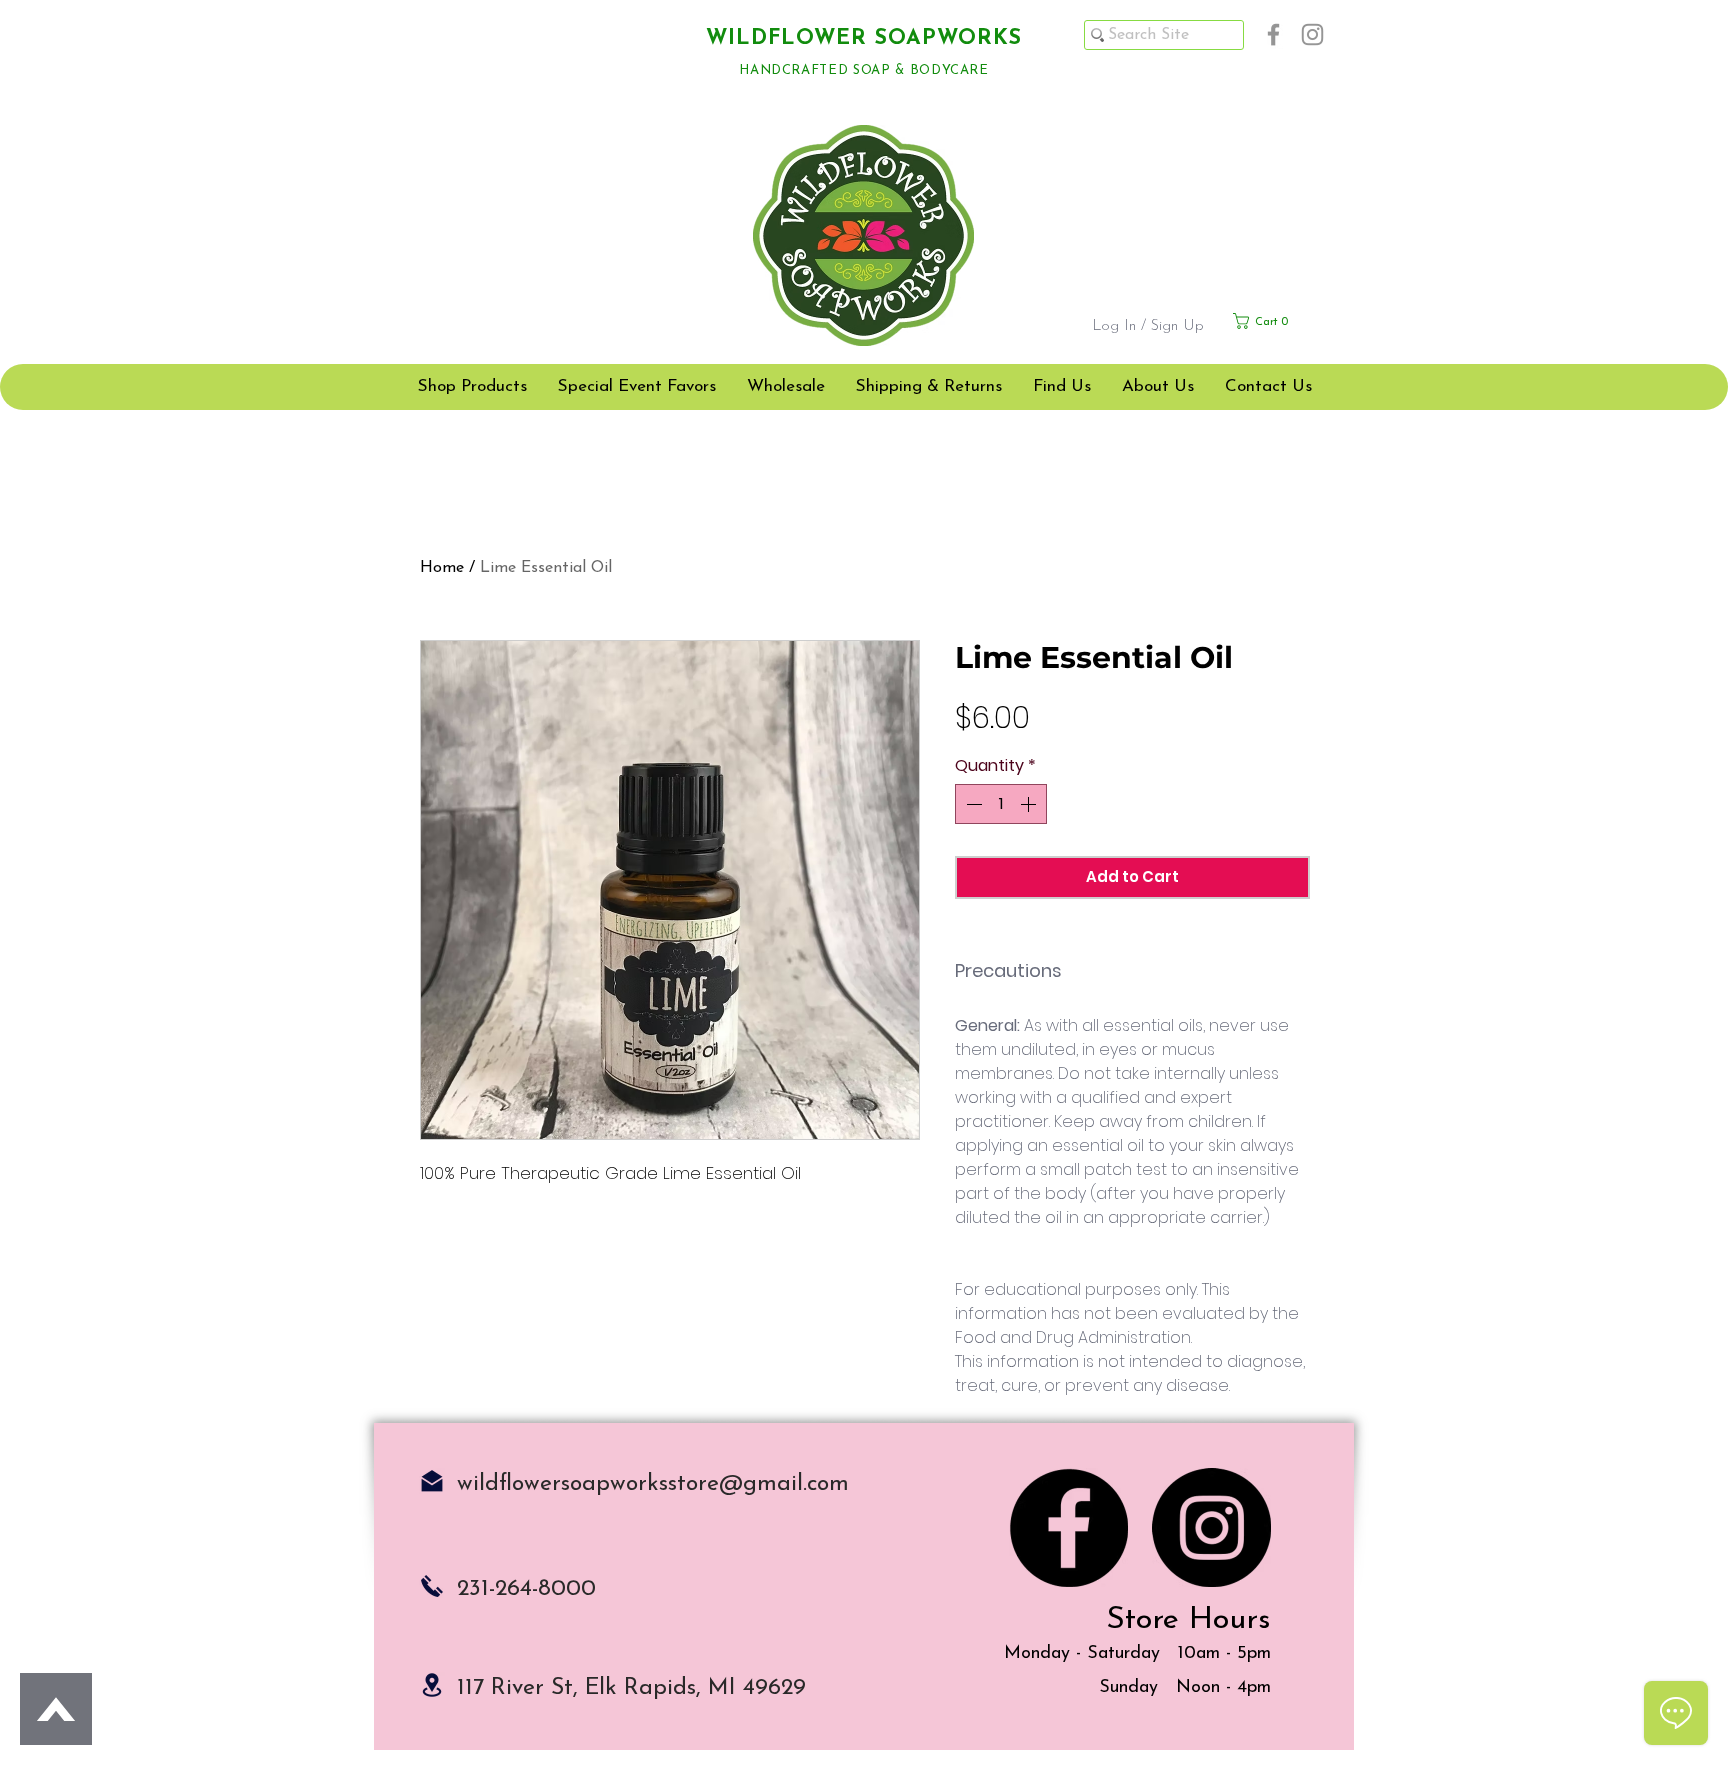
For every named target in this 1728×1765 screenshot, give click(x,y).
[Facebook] (1273, 34)
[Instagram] (1312, 34)
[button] (1280, 321)
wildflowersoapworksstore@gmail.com (653, 1484)
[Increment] (1030, 804)
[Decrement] (972, 804)
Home (442, 568)
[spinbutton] (1001, 804)
